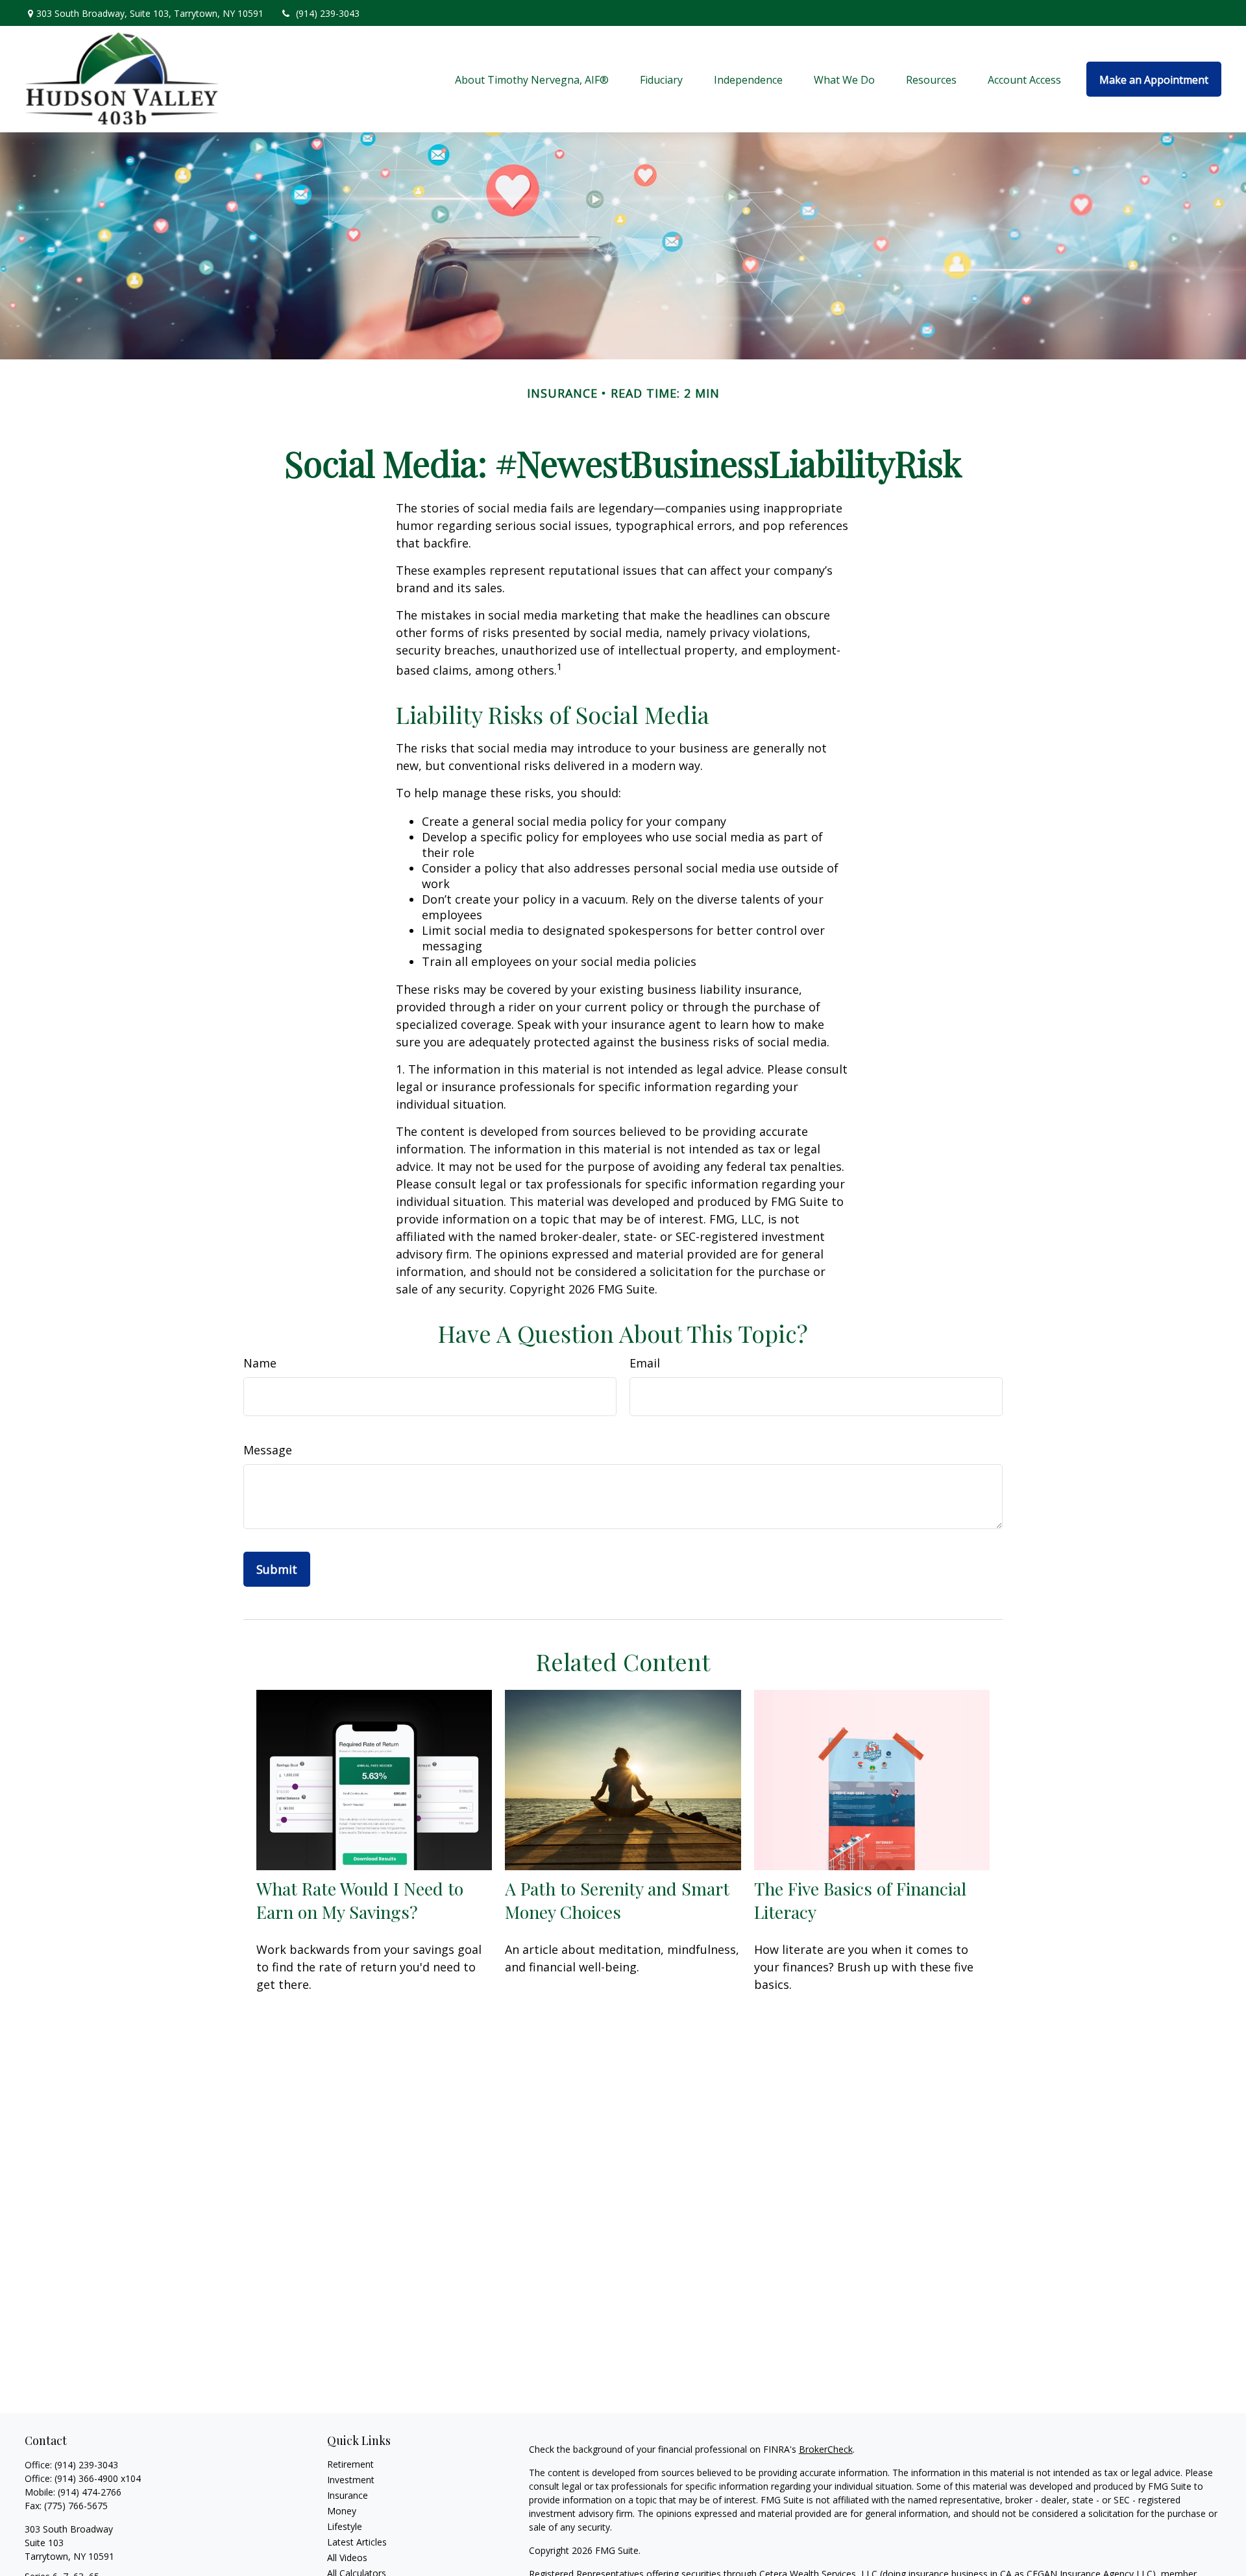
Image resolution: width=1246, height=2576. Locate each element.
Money (342, 2511)
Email (645, 1363)
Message (268, 1450)
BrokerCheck (826, 2449)
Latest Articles (357, 2542)
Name (260, 1363)
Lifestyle (345, 2526)
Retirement (350, 2464)
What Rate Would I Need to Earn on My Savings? (360, 1900)
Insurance (348, 2495)
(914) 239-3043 (328, 13)
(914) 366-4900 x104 (98, 2478)
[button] (532, 79)
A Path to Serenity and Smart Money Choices (617, 1900)
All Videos (347, 2558)
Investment (351, 2480)
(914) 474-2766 (90, 2492)
